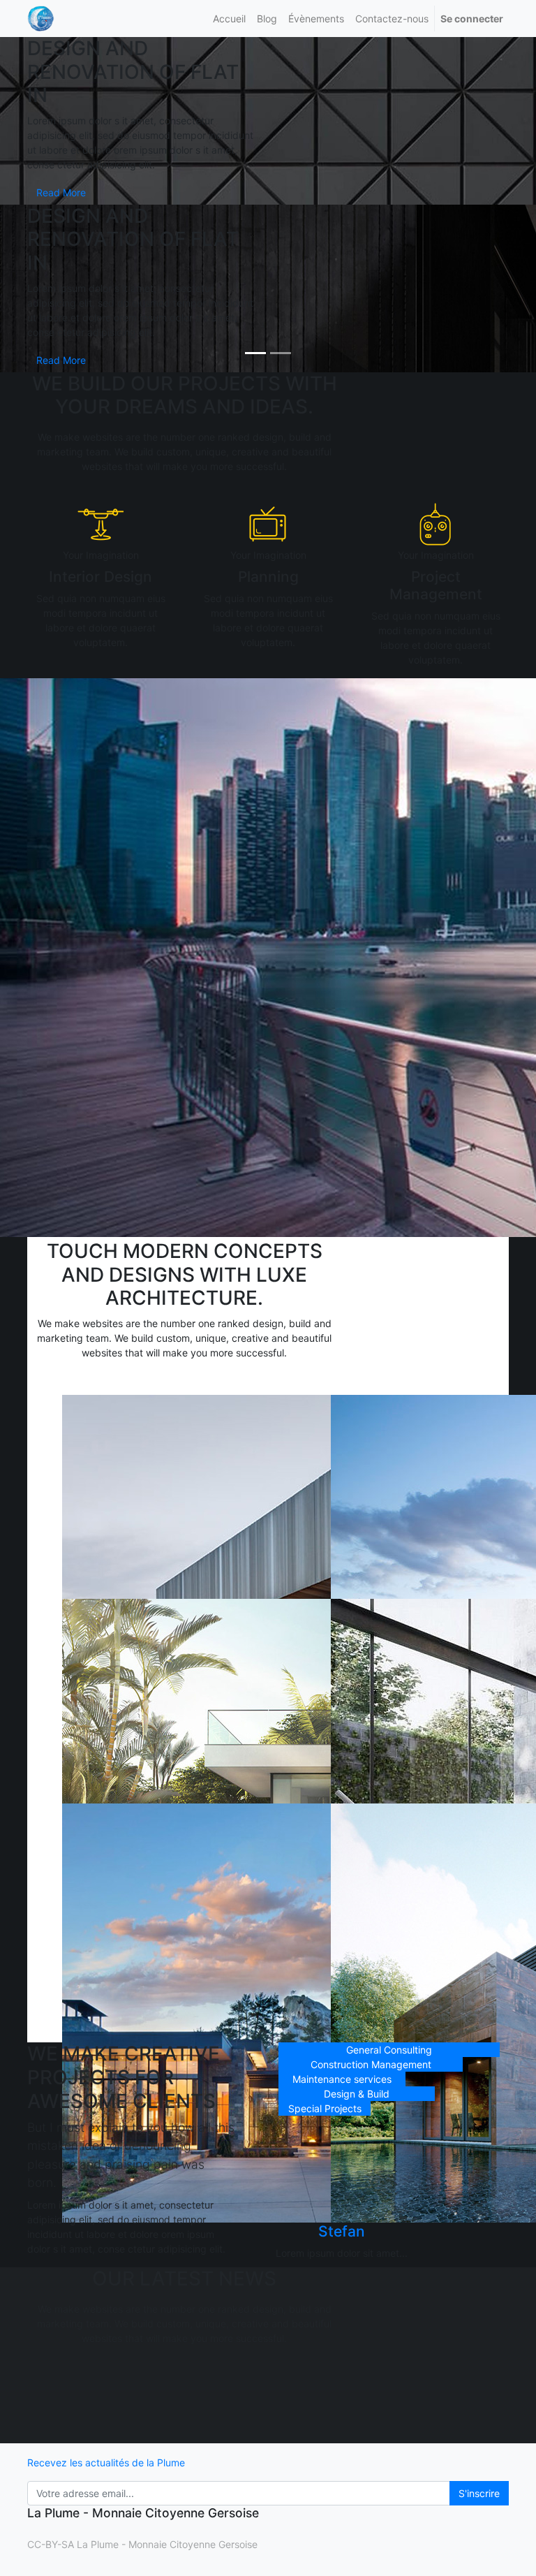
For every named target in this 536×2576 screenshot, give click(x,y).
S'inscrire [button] (479, 2493)
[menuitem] (229, 19)
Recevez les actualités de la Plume (106, 2462)
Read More (61, 192)
